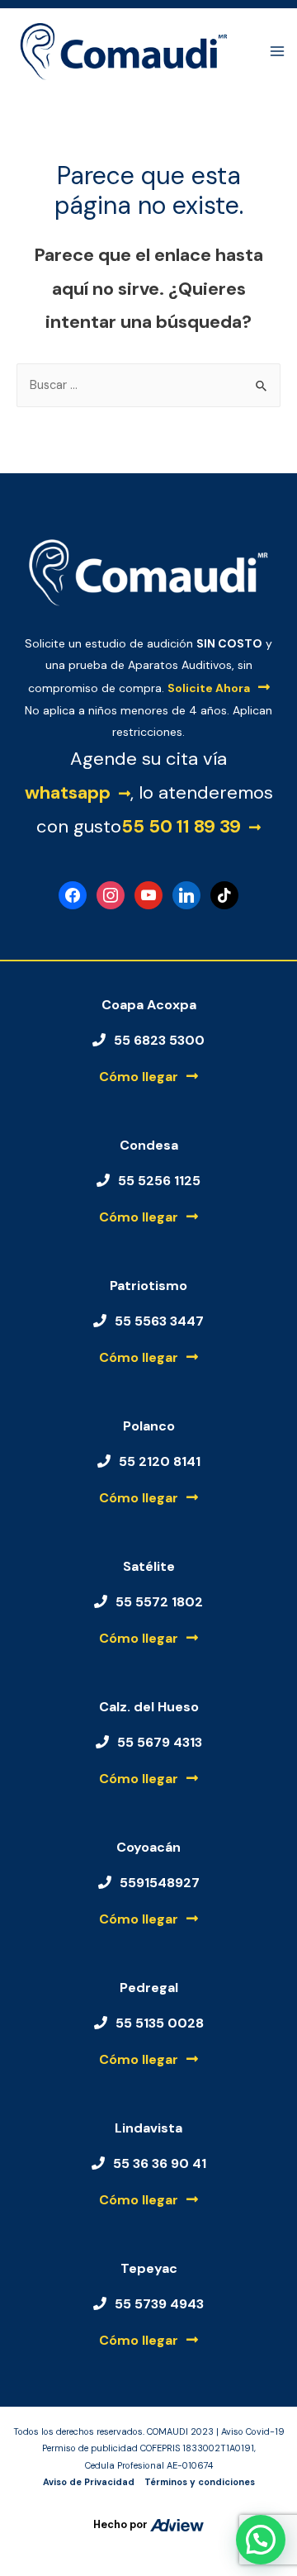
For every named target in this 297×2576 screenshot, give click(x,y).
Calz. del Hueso (149, 1707)
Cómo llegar (139, 1077)
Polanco (149, 1426)
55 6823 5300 (159, 1040)
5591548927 (160, 1883)
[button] (261, 2540)
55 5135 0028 (160, 2023)
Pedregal (149, 1988)
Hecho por (122, 2524)
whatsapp (68, 792)
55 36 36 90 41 (160, 2163)
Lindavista (148, 2128)
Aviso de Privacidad (89, 2482)
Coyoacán (148, 1847)
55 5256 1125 (159, 1181)
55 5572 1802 (159, 1602)
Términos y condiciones (200, 2482)
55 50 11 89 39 (181, 826)
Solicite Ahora (209, 688)
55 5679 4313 (160, 1742)
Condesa (149, 1145)
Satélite (149, 1566)
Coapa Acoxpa (149, 1005)
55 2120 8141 (160, 1461)
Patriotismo (148, 1286)
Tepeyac (149, 2268)
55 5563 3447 (159, 1321)
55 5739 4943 (159, 2304)
